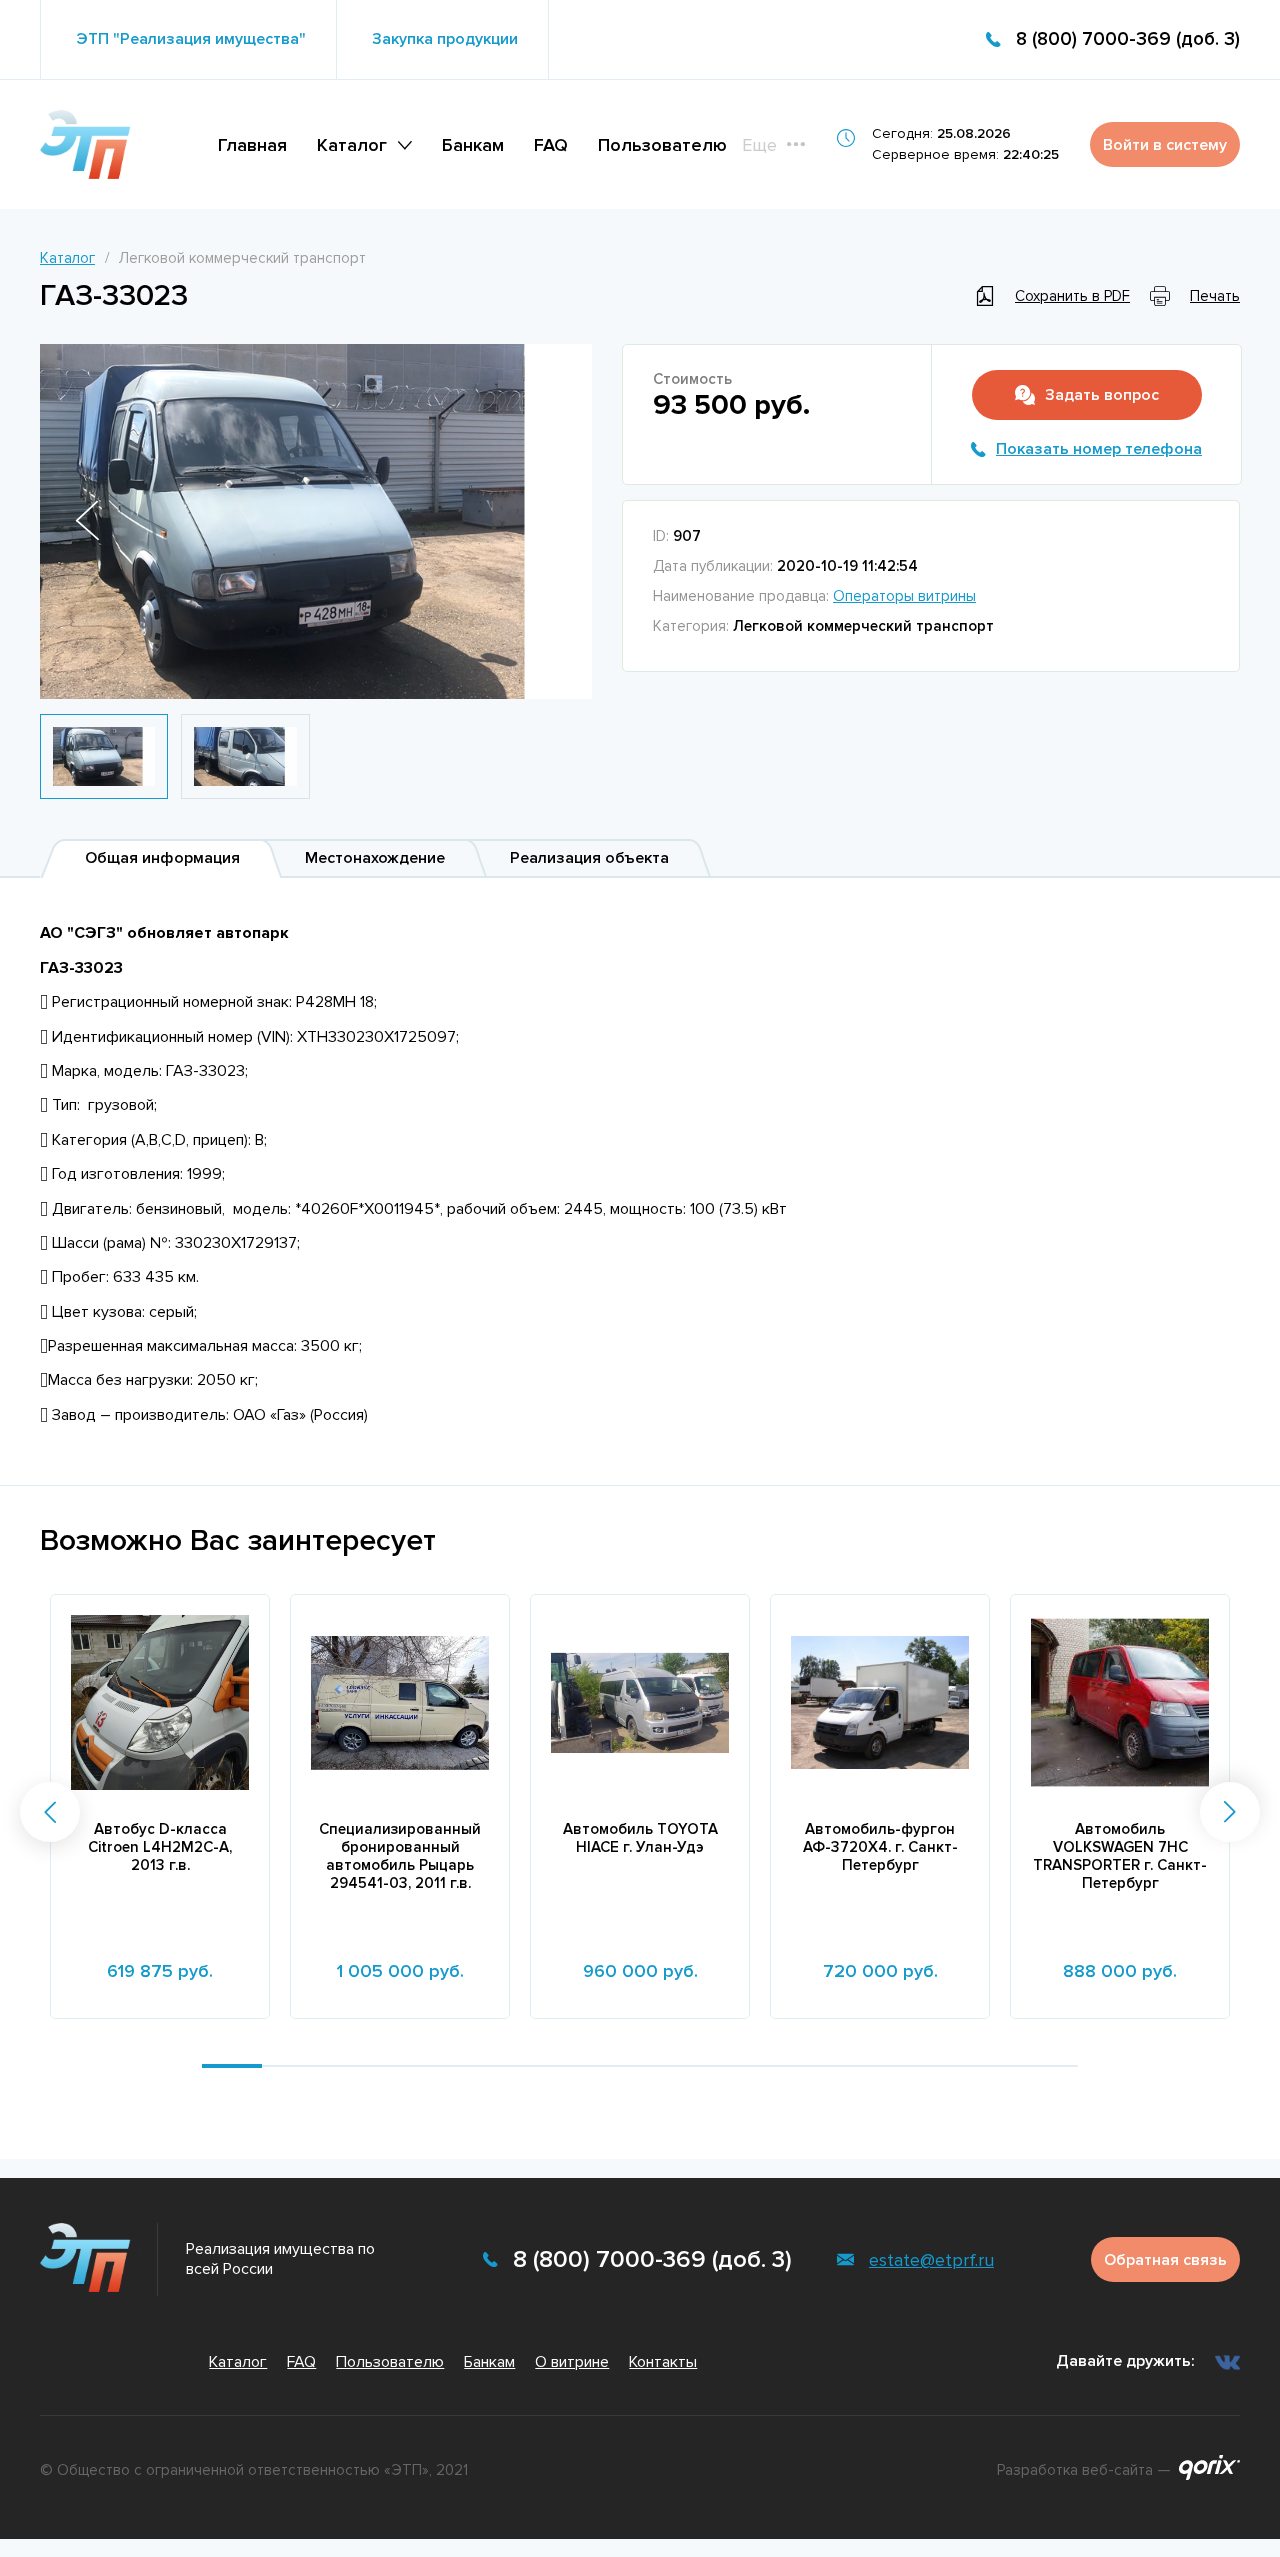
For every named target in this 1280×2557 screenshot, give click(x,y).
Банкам (473, 145)
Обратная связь (1165, 2260)
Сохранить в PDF (1072, 296)
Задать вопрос (1102, 395)
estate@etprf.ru (931, 2260)
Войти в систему (1165, 145)
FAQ (551, 145)
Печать (1215, 296)
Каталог (352, 145)
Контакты (663, 2362)
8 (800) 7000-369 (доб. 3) (1128, 39)
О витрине (572, 2362)
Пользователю (662, 145)
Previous (87, 521)
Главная (252, 145)
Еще (759, 145)
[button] (50, 1812)
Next (544, 522)
